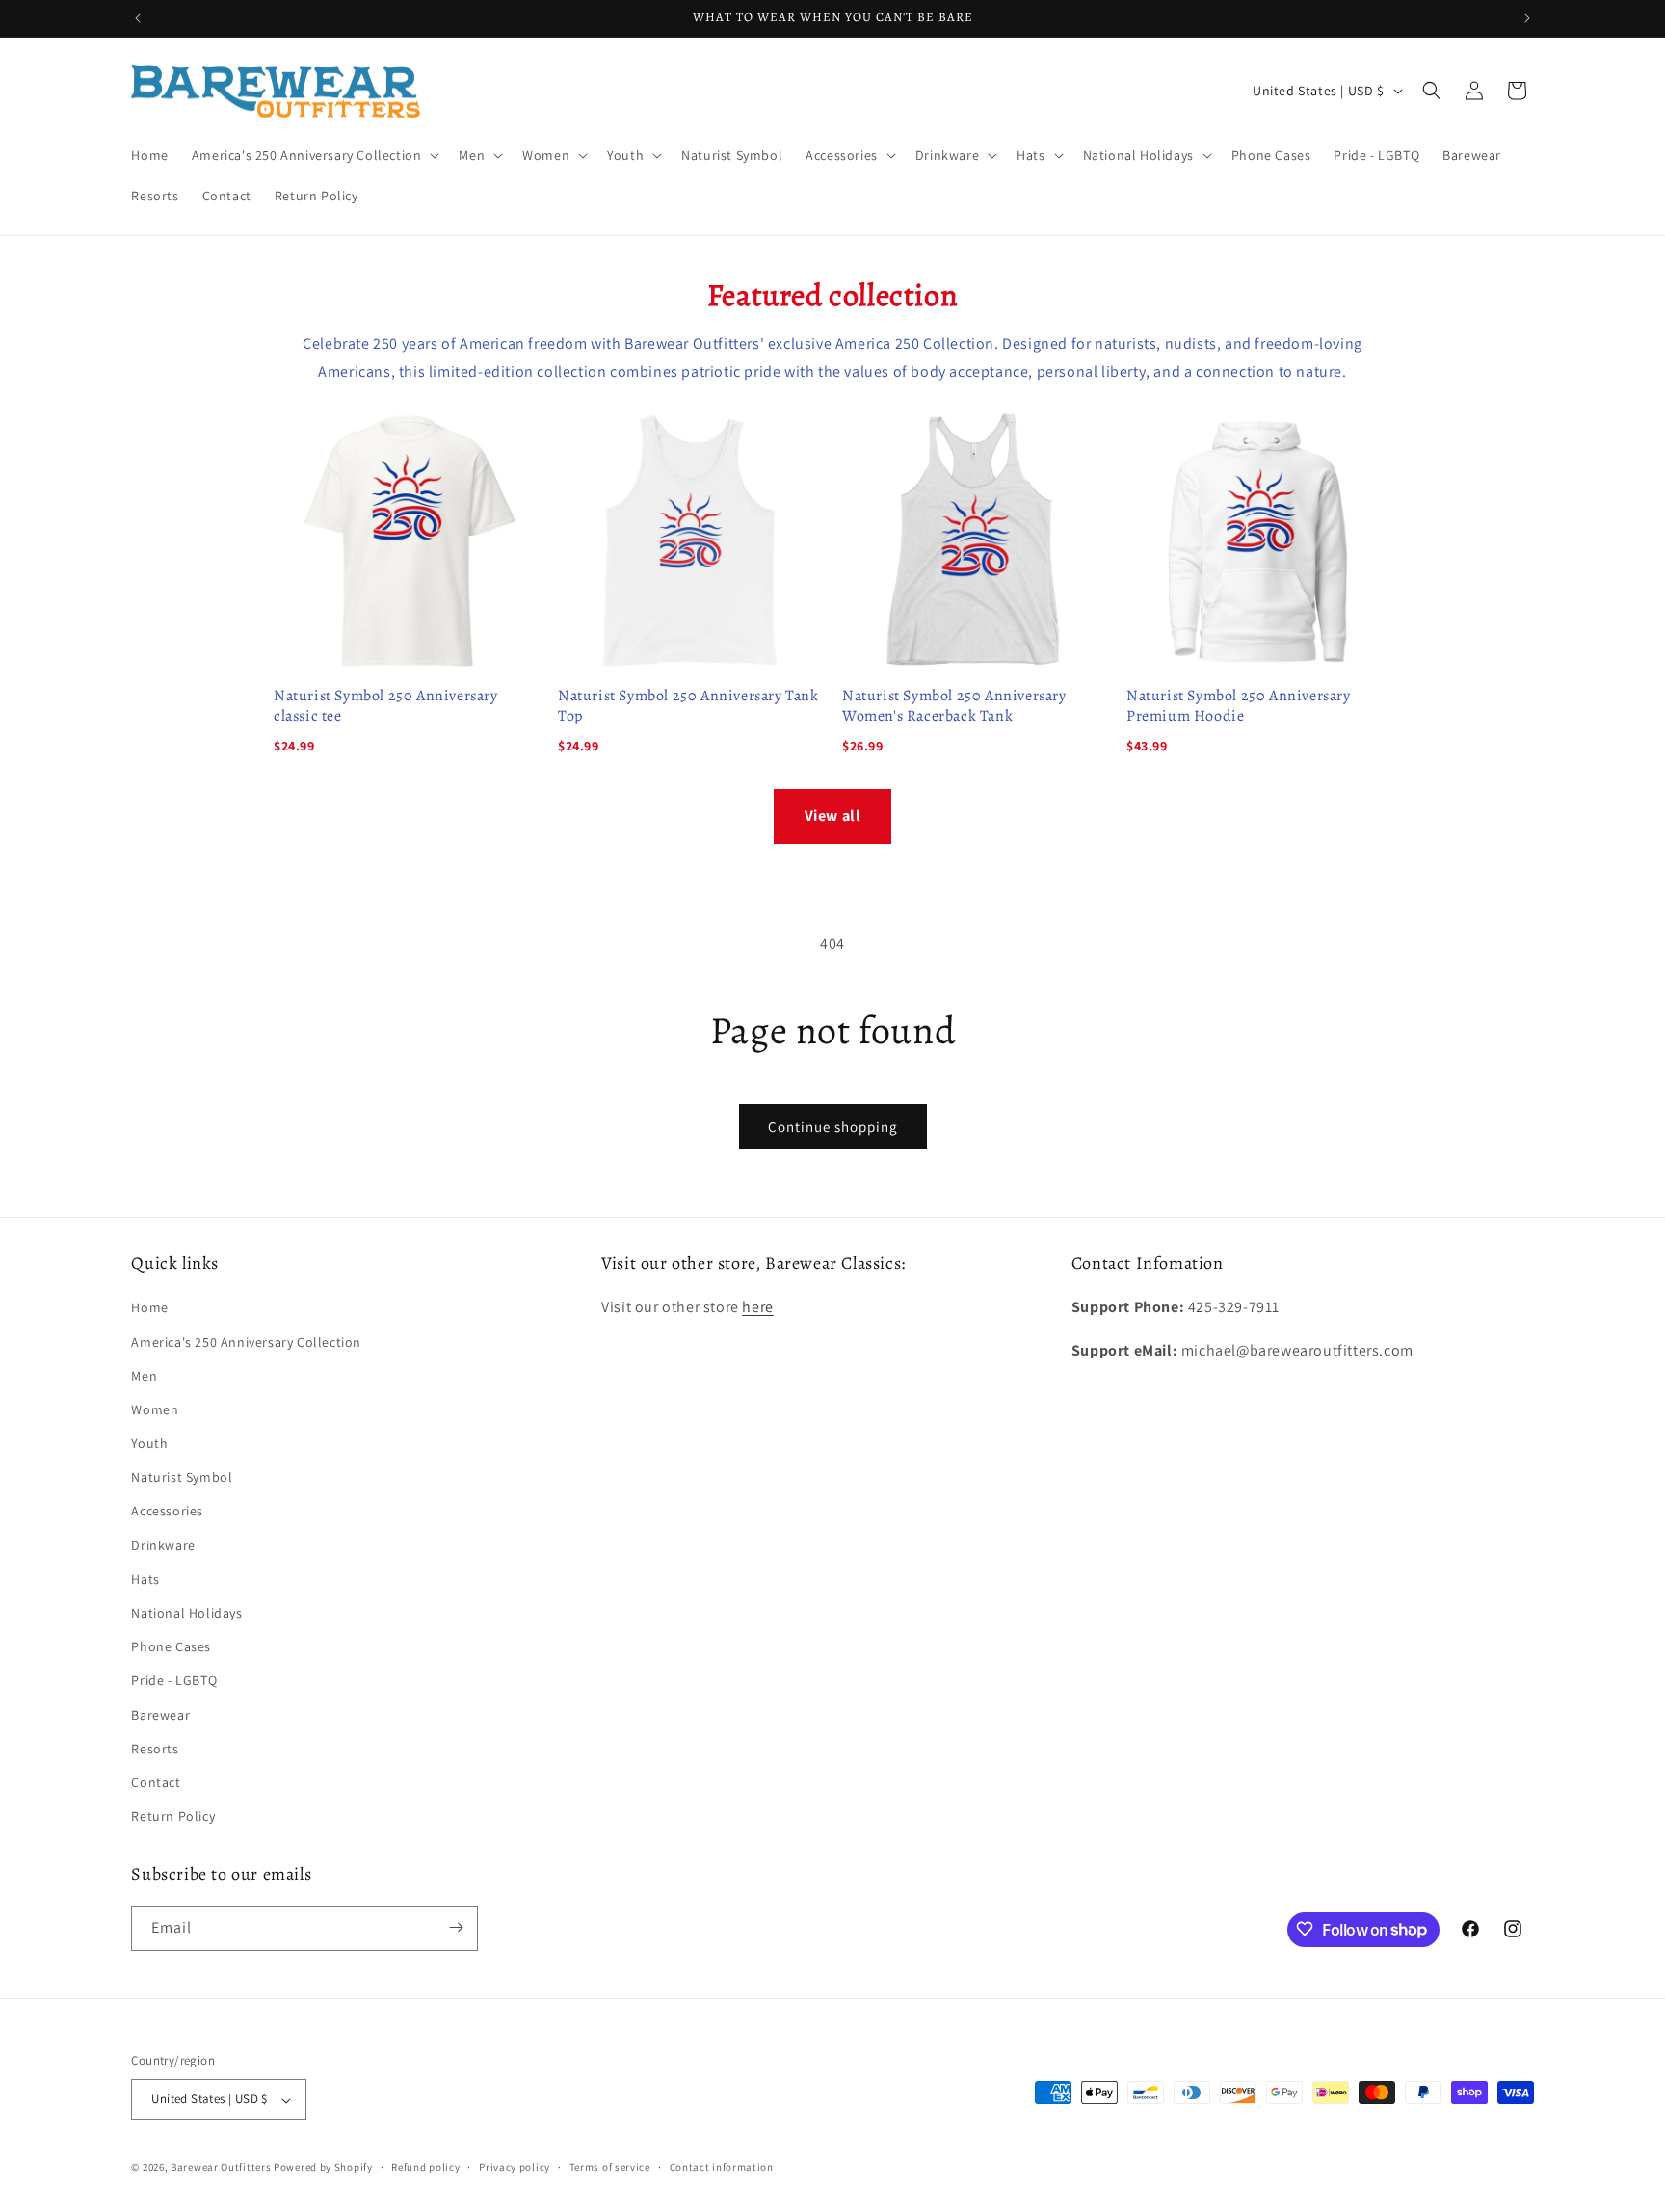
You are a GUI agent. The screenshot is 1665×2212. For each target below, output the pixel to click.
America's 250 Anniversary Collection (246, 1342)
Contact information (722, 2167)
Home (149, 1308)
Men (144, 1376)
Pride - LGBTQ (174, 1681)
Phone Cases (171, 1647)
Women (155, 1409)
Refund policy (425, 2167)
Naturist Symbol (182, 1478)
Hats (145, 1579)
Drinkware (163, 1545)
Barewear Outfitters (221, 2168)
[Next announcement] (1527, 18)
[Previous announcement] (138, 18)
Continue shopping (833, 1127)
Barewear (160, 1715)
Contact (156, 1782)
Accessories (167, 1512)
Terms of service (610, 2167)
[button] (314, 155)
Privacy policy (515, 2167)
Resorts (155, 1749)
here (757, 1308)
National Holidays (186, 1613)
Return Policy (173, 1817)
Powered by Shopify (323, 2168)
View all (833, 816)
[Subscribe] (456, 1927)
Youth (149, 1443)
